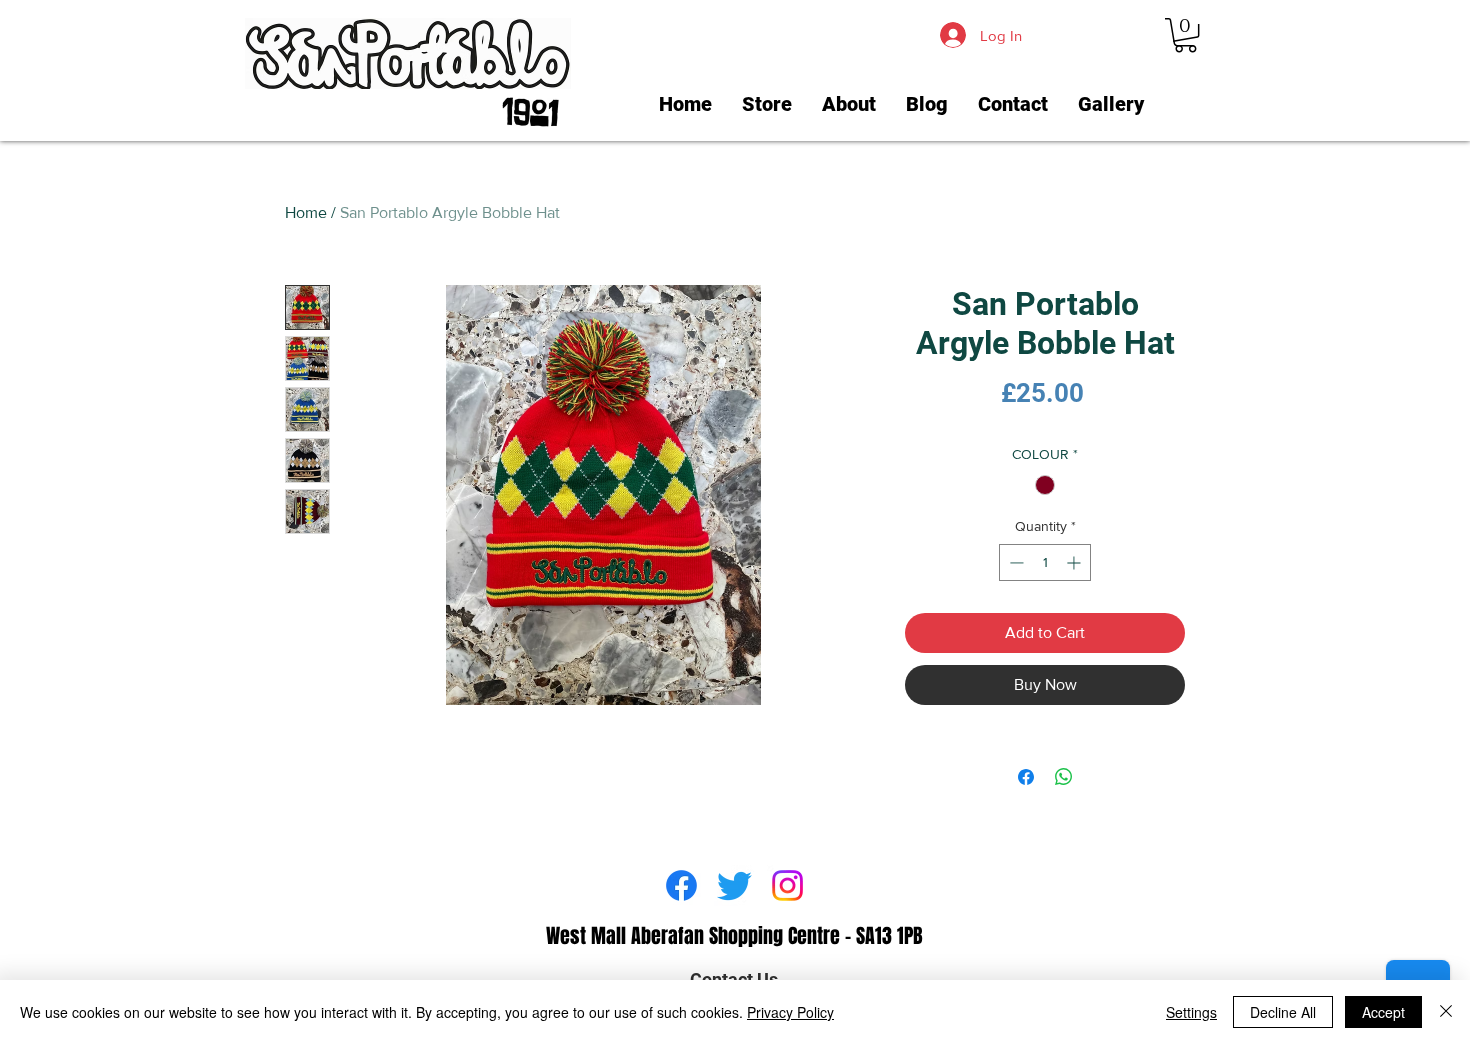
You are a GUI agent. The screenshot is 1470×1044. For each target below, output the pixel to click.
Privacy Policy (790, 1012)
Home (306, 212)
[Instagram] (787, 885)
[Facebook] (681, 885)
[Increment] (1075, 562)
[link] (1185, 35)
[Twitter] (734, 885)
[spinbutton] (1045, 562)
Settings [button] (1191, 1012)
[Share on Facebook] (1026, 777)
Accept (1383, 1012)
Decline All (1283, 1012)
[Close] (1446, 1012)
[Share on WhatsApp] (1064, 777)
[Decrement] (1014, 562)
